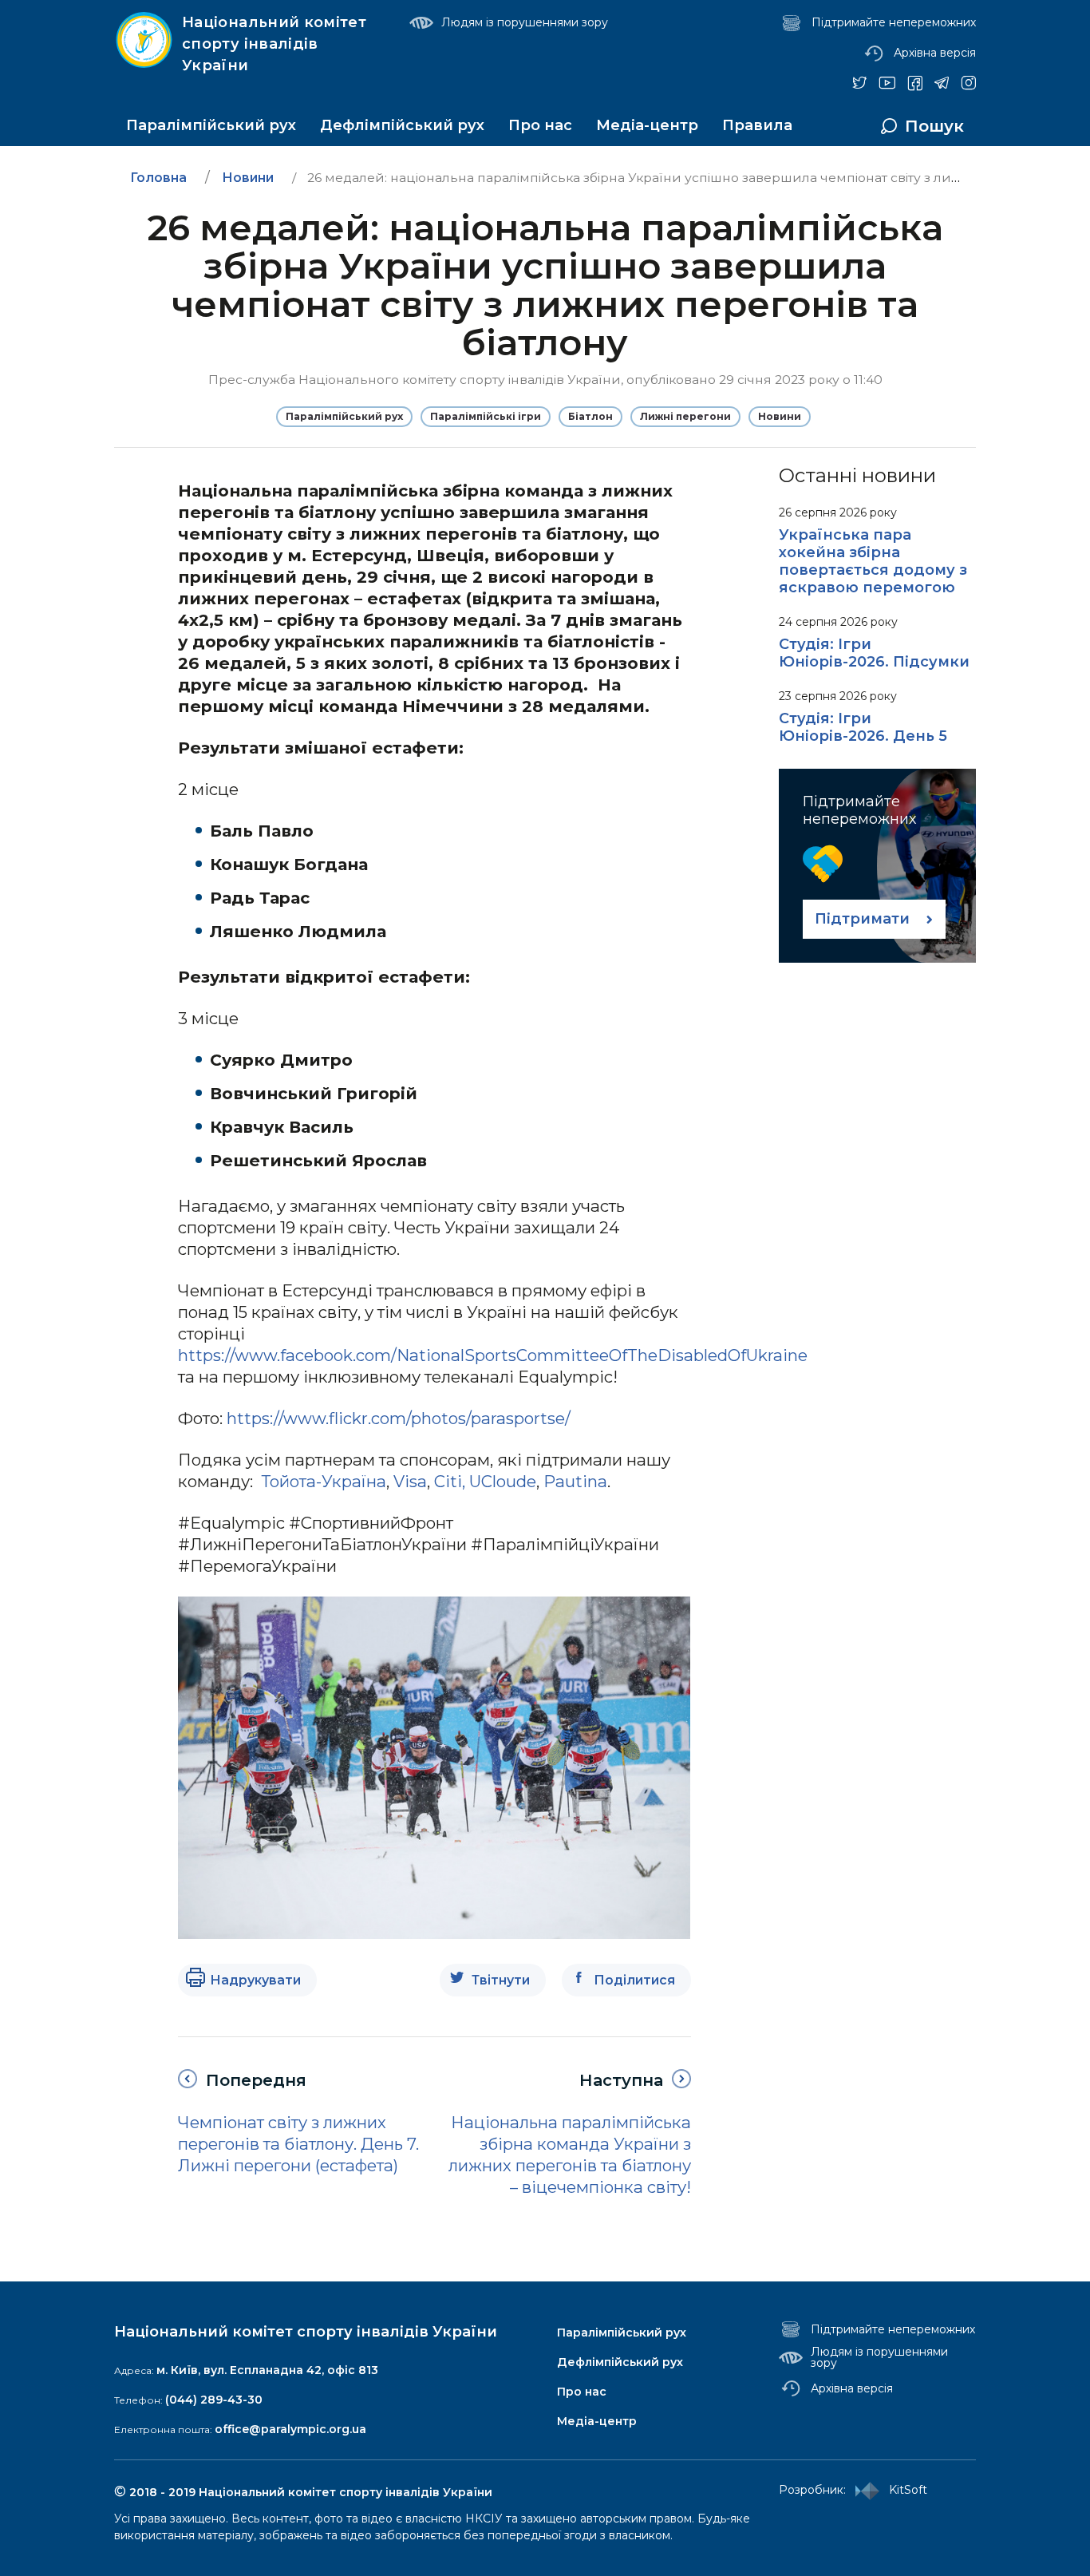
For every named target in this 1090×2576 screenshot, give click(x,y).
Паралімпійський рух (211, 125)
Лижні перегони (685, 416)
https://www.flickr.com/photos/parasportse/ (399, 1418)
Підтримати (862, 919)
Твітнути (501, 1980)
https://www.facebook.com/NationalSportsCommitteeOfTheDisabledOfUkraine (493, 1355)
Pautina (575, 1481)
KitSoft (903, 2490)
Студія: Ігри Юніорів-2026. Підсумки (874, 653)
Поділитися (634, 1980)
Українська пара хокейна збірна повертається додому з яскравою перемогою (873, 561)
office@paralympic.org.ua (290, 2429)
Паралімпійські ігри (486, 416)
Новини (780, 416)
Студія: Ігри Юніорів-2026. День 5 (863, 727)
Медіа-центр (647, 125)
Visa (410, 1481)
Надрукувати (255, 1980)
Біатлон (590, 416)
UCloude (503, 1481)
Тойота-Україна (324, 1481)
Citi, (450, 1481)
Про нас (540, 125)
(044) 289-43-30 (214, 2400)
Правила (757, 125)
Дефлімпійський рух (402, 125)
